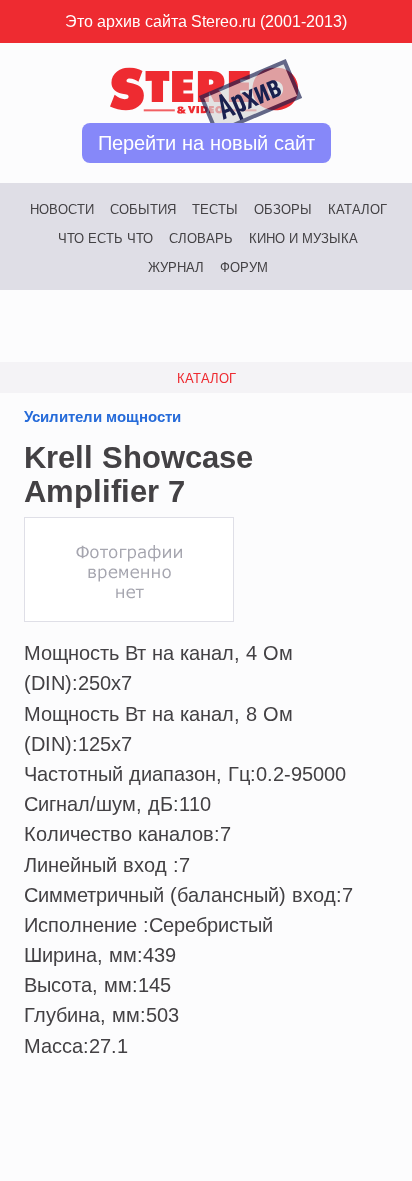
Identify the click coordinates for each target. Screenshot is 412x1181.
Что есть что (105, 238)
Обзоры (283, 209)
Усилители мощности (102, 417)
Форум (244, 267)
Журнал (176, 267)
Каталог (357, 209)
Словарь (201, 238)
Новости (62, 209)
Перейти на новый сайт (206, 143)
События (143, 209)
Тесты (215, 209)
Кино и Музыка (303, 238)
